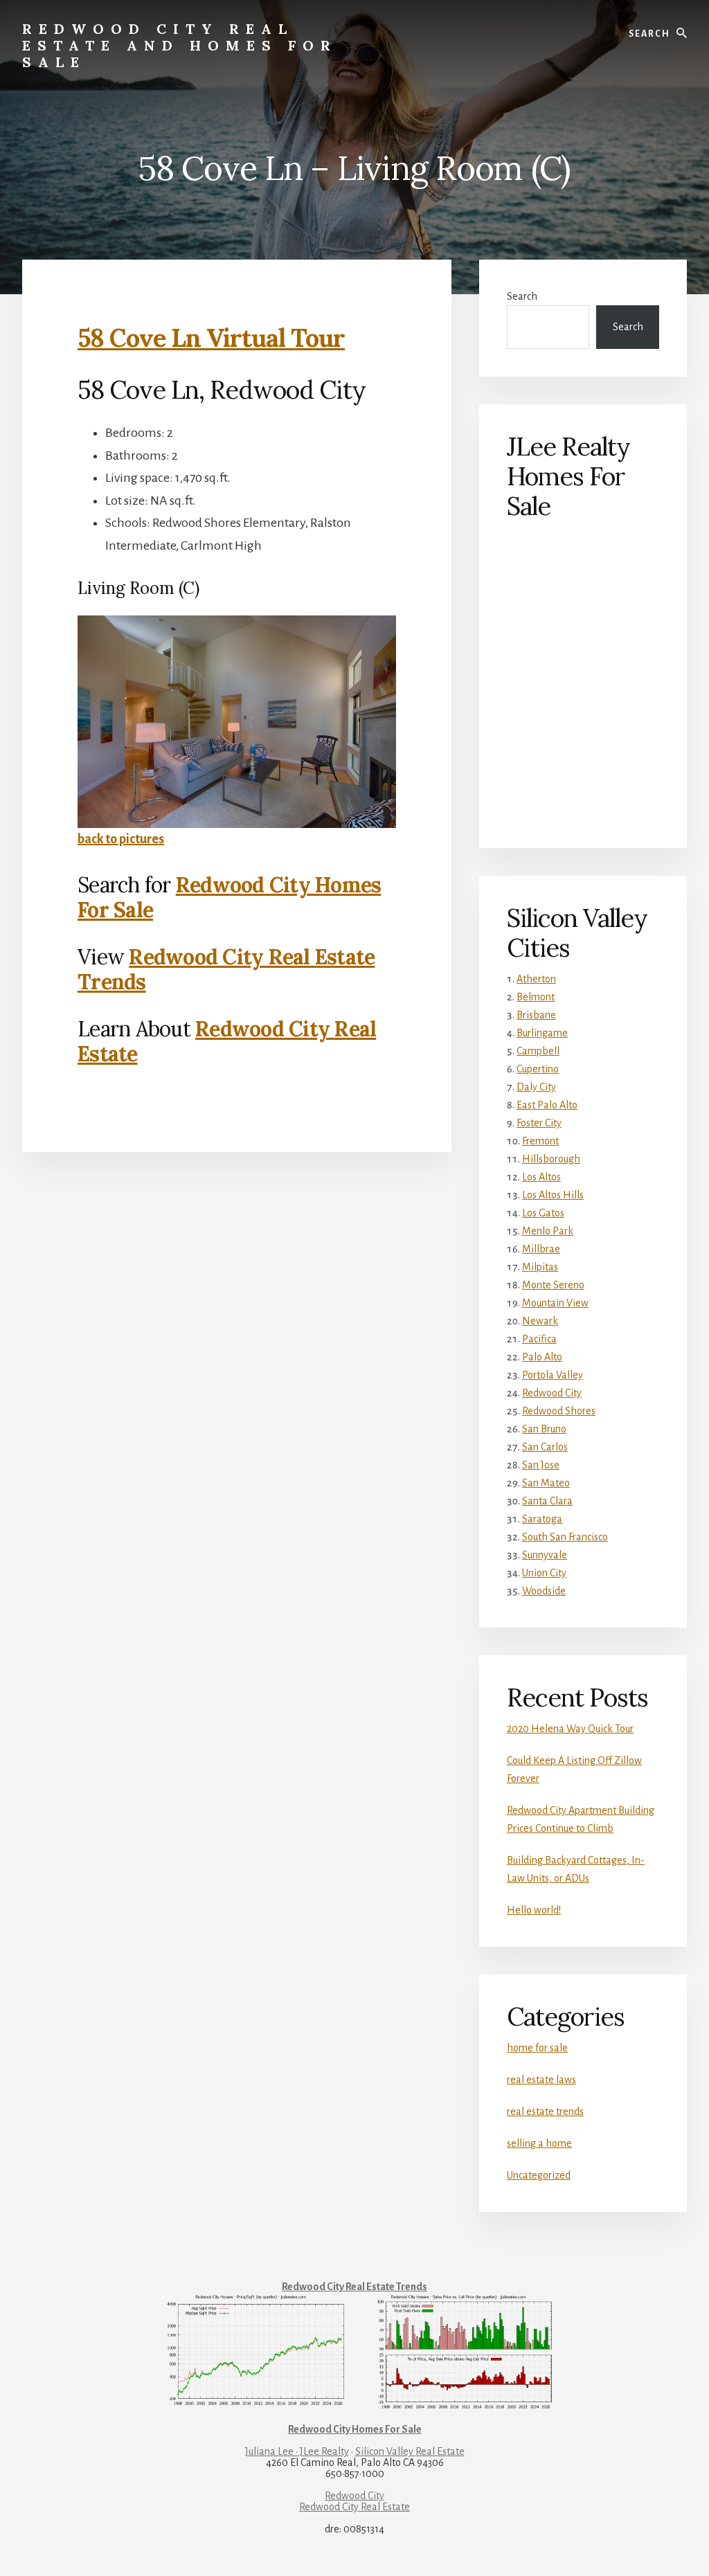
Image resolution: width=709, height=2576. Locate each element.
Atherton (536, 979)
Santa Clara (547, 1501)
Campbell (538, 1051)
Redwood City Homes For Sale (229, 897)
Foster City (539, 1123)
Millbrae (541, 1249)
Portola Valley (553, 1375)
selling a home (539, 2143)
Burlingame (542, 1033)
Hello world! (534, 1910)
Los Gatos (543, 1213)
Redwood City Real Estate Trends (226, 969)
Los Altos (541, 1177)
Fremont (540, 1141)
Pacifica (539, 1339)
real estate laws (541, 2080)
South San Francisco (565, 1537)
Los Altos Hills (553, 1195)
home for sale (537, 2048)
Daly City (536, 1087)
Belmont (536, 997)
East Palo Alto (547, 1105)
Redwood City (552, 1393)
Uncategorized (539, 2175)
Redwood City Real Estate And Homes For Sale (180, 45)
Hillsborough (551, 1159)
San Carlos (545, 1447)
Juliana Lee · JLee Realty (297, 2451)
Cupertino (538, 1069)
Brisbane (536, 1015)
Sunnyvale (545, 1555)
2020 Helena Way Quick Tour (570, 1729)
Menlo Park (548, 1231)
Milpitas (540, 1267)
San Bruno (544, 1429)
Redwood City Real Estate (227, 1041)
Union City (544, 1573)
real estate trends (545, 2111)
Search (522, 296)
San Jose (541, 1465)
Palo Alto (542, 1357)
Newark (540, 1321)
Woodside (544, 1591)
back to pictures (121, 839)
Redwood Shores (559, 1411)
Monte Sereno (553, 1285)
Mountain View (555, 1303)
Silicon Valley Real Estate (410, 2451)
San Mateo (546, 1483)
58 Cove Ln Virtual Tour (211, 338)
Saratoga (542, 1519)
